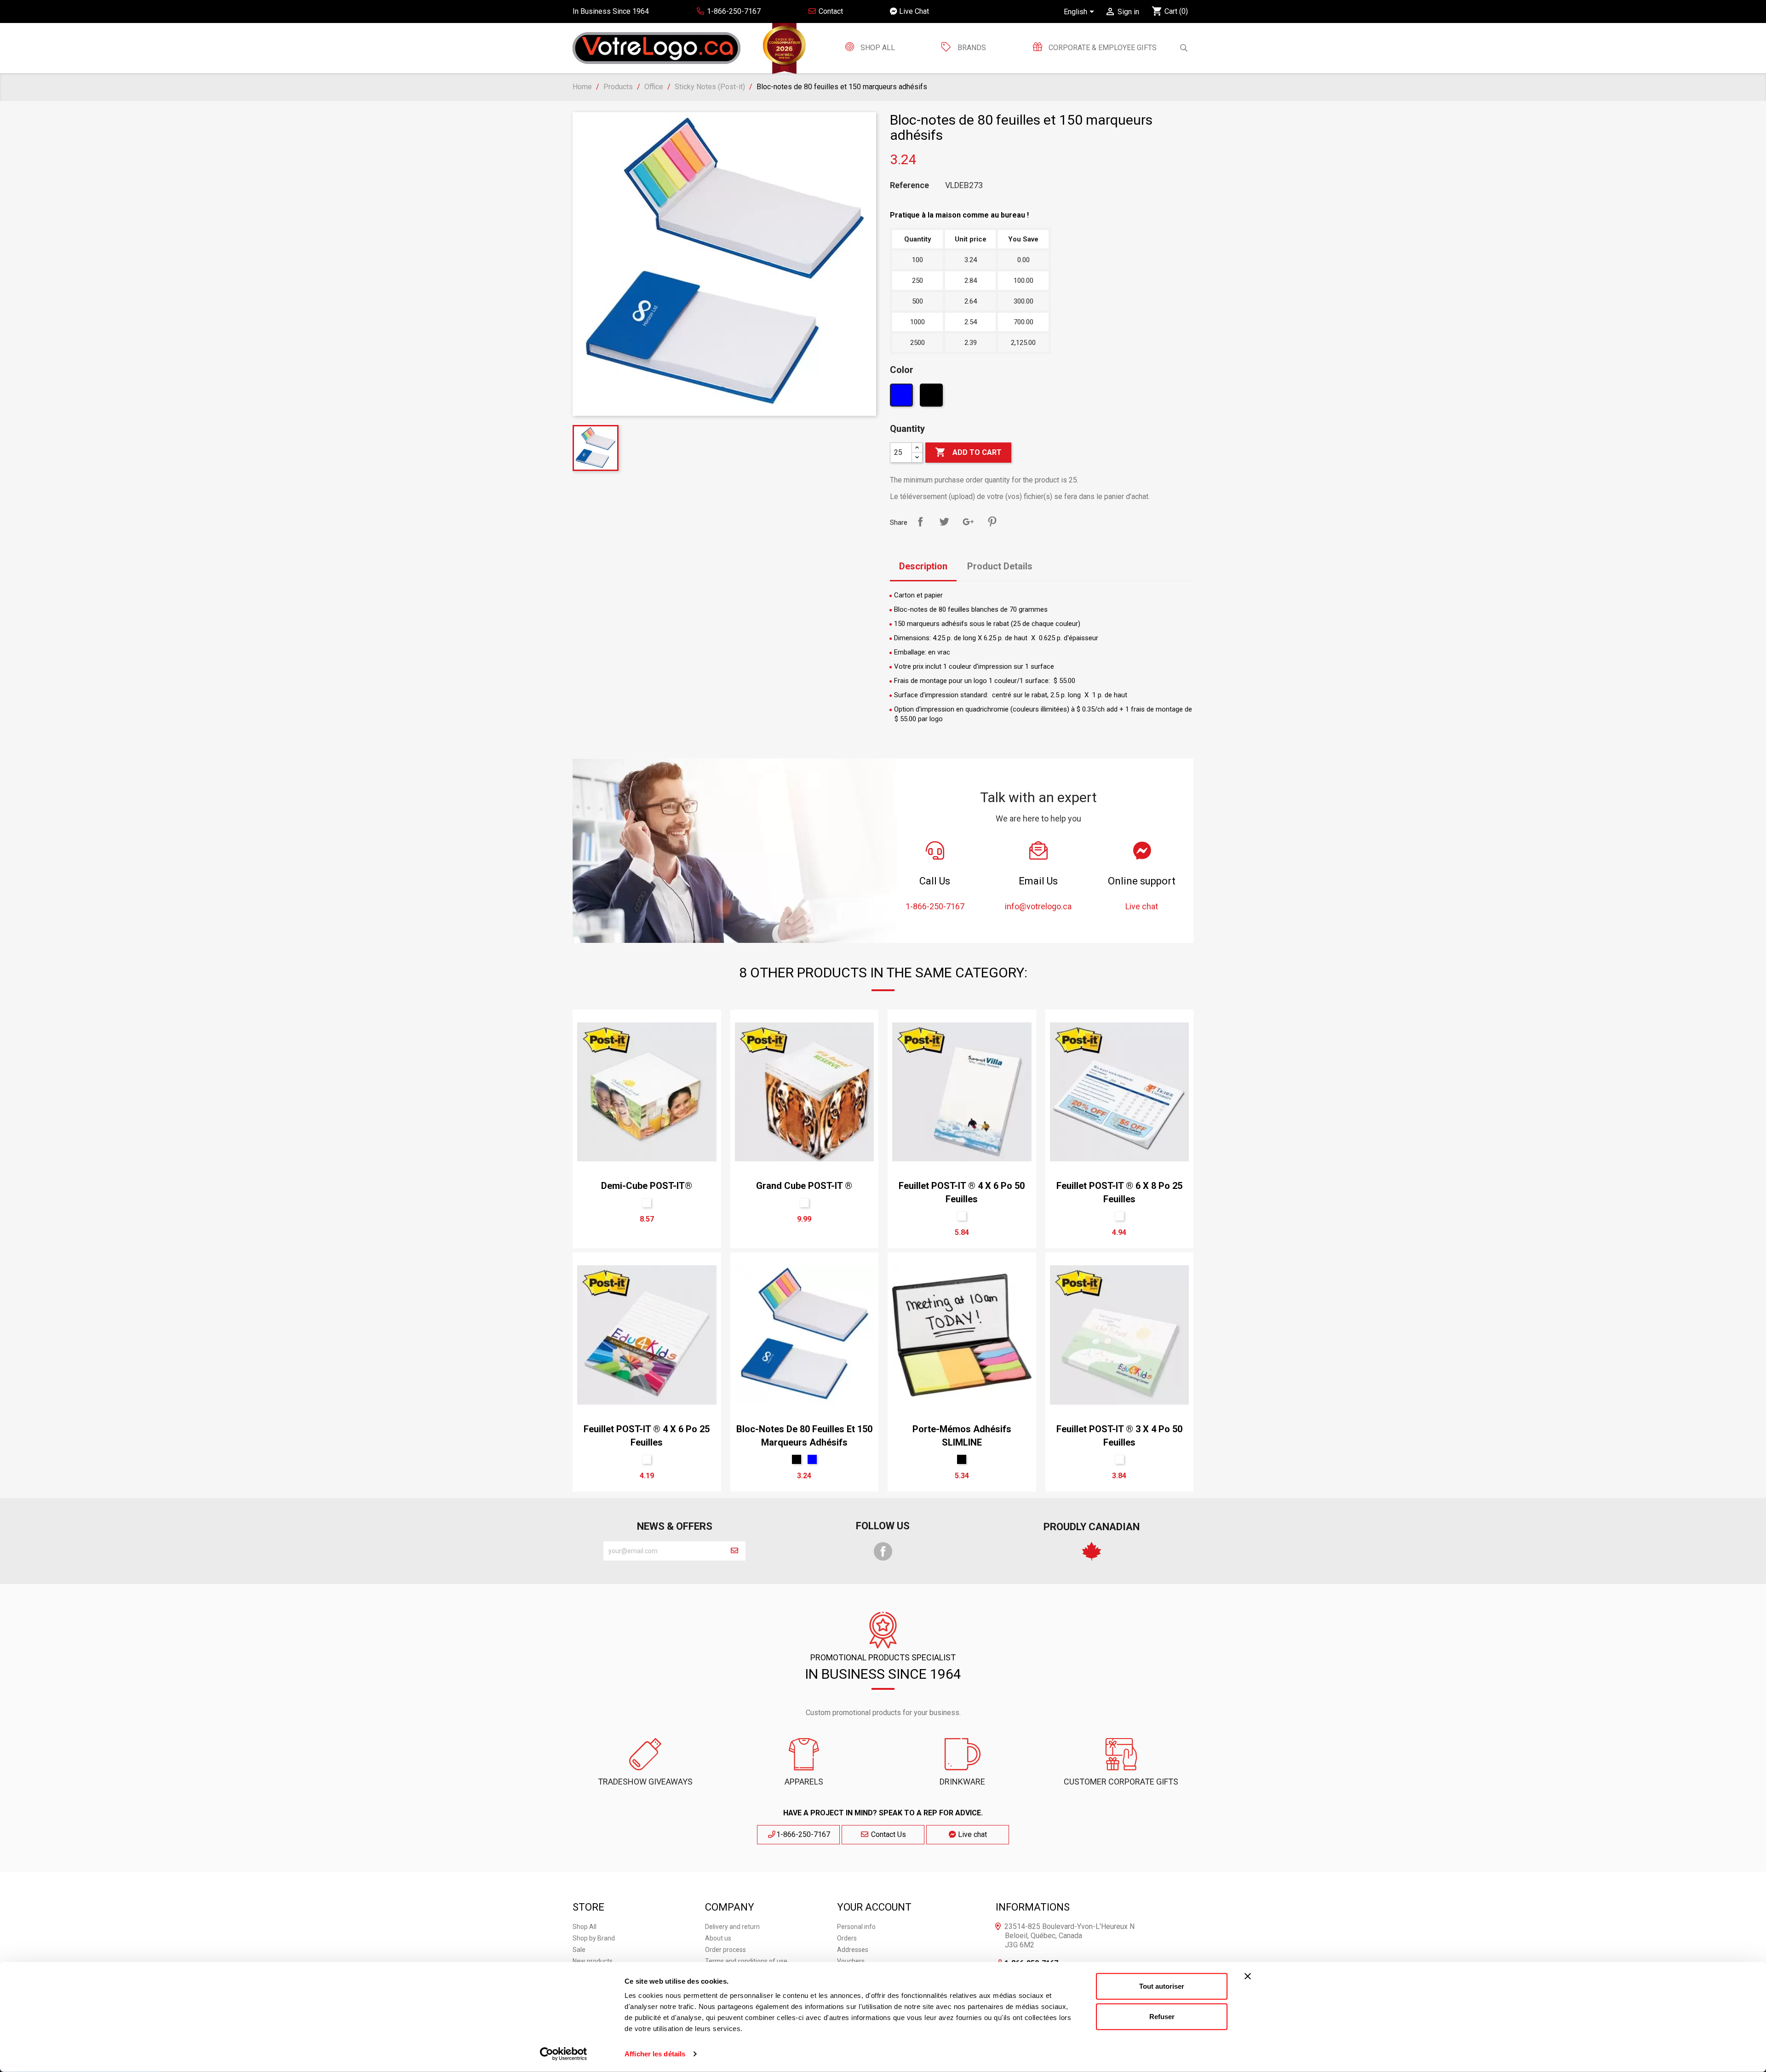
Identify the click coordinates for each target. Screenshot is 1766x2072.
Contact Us (888, 1834)
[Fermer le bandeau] (1248, 1976)
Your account (874, 1907)
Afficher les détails (655, 2054)
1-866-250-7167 (803, 1834)
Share (920, 522)
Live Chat (913, 11)
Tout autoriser (1162, 1986)
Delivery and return (732, 1927)
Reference (909, 185)
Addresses (853, 1950)
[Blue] (903, 397)
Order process (725, 1950)
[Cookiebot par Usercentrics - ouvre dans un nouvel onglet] (564, 2054)
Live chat (972, 1834)
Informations (1033, 1907)
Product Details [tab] (1000, 566)
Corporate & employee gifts (1102, 48)
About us (718, 1938)
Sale (579, 1950)
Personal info (856, 1927)
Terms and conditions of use (746, 1961)
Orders (847, 1938)
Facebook (883, 1551)
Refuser (1162, 2016)
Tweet (944, 522)
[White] (647, 1203)
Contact (830, 11)
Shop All (877, 48)
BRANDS (972, 48)
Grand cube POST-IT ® (804, 1186)
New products (593, 1961)
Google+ (968, 522)
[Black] (932, 397)
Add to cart (968, 452)
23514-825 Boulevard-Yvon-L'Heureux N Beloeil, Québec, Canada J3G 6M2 (1069, 1936)
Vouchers (851, 1961)
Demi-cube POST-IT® (647, 1186)
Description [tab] (923, 566)
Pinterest (992, 522)
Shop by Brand (594, 1938)
